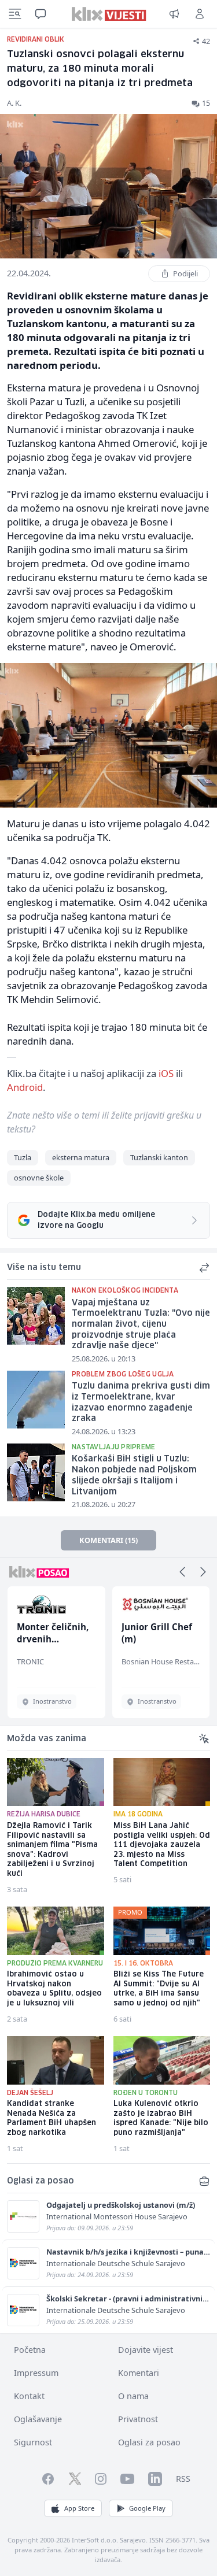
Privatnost (138, 2419)
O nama (133, 2396)
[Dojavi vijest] (174, 14)
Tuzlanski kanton (159, 1157)
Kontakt (29, 2396)
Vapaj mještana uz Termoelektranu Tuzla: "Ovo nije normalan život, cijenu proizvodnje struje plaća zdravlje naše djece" (141, 1325)
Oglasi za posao (149, 2442)
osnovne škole (39, 1178)
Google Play (147, 2508)
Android (25, 1087)
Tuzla (23, 1157)
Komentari (139, 2373)
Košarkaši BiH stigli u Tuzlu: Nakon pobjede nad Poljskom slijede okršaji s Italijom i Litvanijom (134, 1475)
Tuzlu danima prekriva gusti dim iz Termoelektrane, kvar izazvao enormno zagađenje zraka (141, 1402)
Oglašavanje (38, 2419)
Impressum (36, 2373)
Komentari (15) (108, 1540)
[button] (182, 1572)
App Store (79, 2508)
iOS (166, 1073)
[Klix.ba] (108, 14)
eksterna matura (81, 1157)
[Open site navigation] (15, 14)
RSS (183, 2479)
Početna (30, 2350)
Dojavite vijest (146, 2350)
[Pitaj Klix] (41, 14)
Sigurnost (33, 2442)
